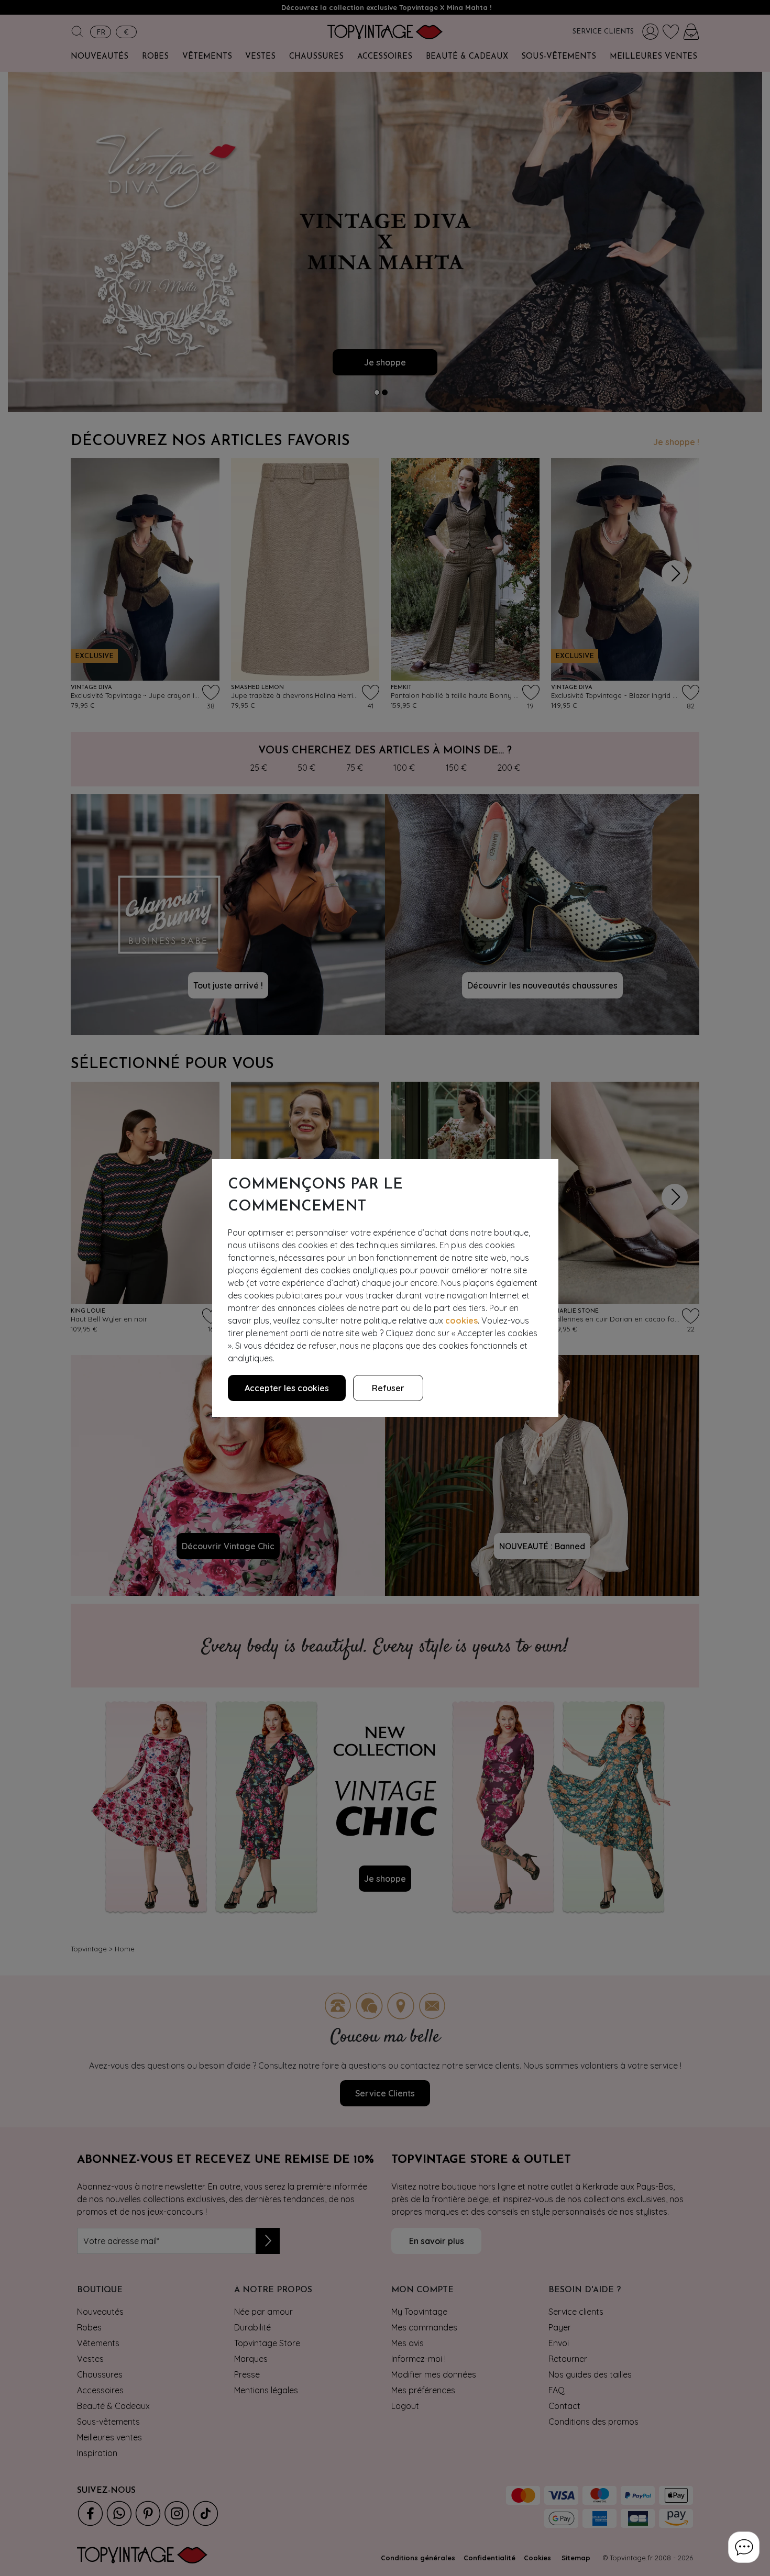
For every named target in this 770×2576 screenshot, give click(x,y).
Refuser (388, 1388)
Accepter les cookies (287, 1388)
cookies (461, 1320)
